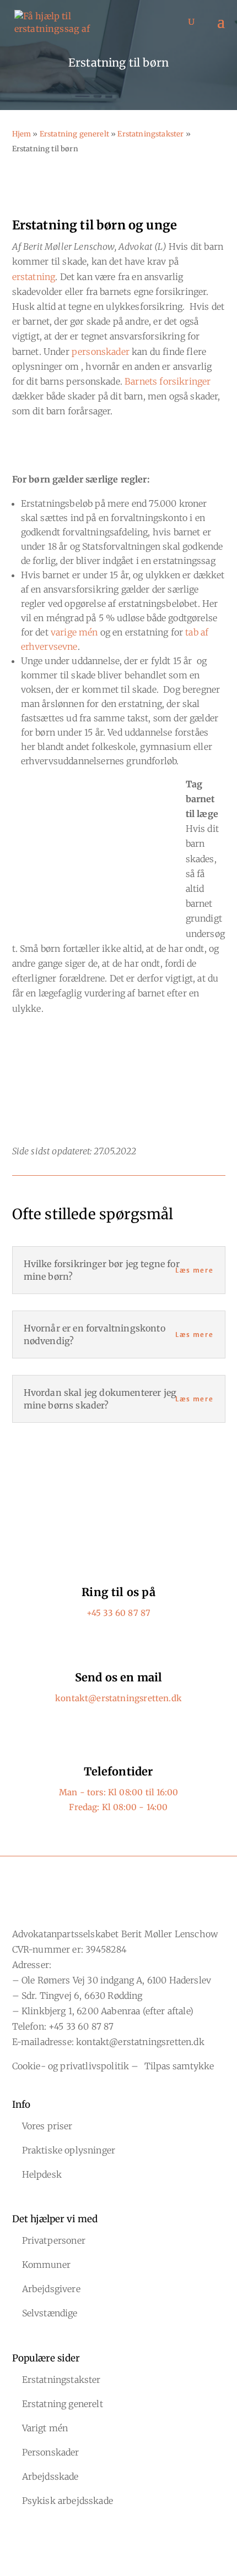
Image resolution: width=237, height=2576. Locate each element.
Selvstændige (50, 2313)
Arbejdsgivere (51, 2289)
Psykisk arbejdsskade (68, 2501)
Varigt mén (45, 2428)
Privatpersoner (54, 2240)
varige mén (74, 632)
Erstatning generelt (74, 134)
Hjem (22, 134)
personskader (101, 352)
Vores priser (47, 2126)
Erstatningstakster (150, 134)
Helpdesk (42, 2174)
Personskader (51, 2452)
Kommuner (46, 2265)
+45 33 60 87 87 (119, 1613)
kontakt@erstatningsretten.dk (118, 1698)
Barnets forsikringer (168, 381)
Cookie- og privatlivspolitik (71, 2066)
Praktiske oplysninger (69, 2150)
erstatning (34, 277)
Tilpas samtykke (179, 2066)
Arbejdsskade (50, 2476)
